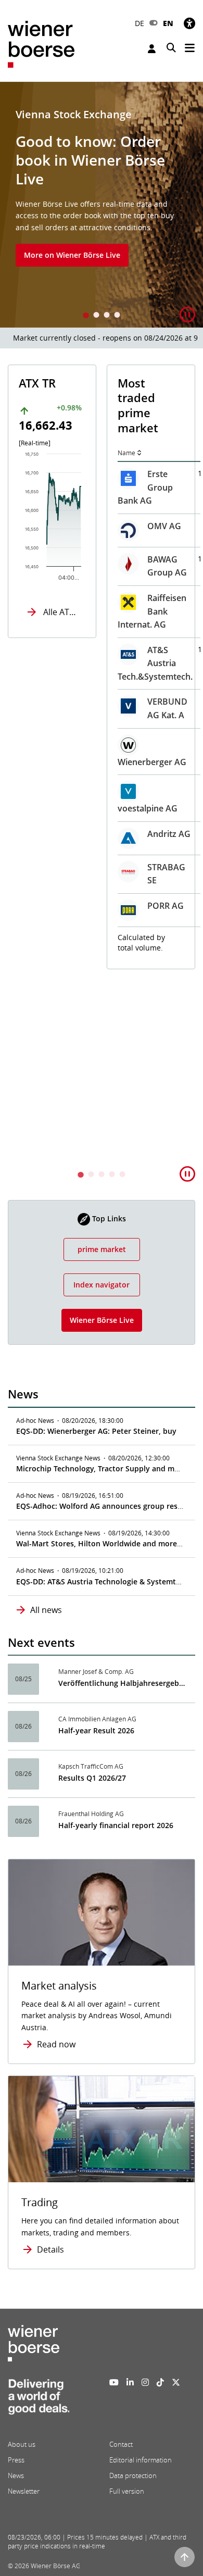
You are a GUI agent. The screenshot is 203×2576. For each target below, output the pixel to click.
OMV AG (164, 526)
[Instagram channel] (145, 2382)
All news (46, 1610)
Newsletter (24, 2491)
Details (50, 2249)
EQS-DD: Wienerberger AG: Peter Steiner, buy (96, 1431)
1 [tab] (86, 316)
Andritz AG (169, 834)
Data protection (133, 2475)
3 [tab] (107, 316)
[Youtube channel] (114, 2382)
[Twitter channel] (176, 2382)
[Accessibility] (189, 23)
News (16, 2475)
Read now (56, 2044)
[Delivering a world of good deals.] (39, 2400)
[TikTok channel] (160, 2382)
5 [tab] (122, 1175)
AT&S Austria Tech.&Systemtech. (155, 663)
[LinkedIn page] (130, 2382)
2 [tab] (96, 316)
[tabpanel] (102, 205)
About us (22, 2444)
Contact (121, 2444)
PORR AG (166, 906)
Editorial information (141, 2460)
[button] (187, 315)
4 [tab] (117, 316)
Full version (127, 2491)
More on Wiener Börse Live (72, 255)
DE (139, 23)
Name (126, 453)
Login (153, 49)
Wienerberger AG (152, 762)
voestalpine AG (148, 808)
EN (168, 23)
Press (16, 2460)
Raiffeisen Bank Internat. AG (152, 611)
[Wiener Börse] (41, 43)
